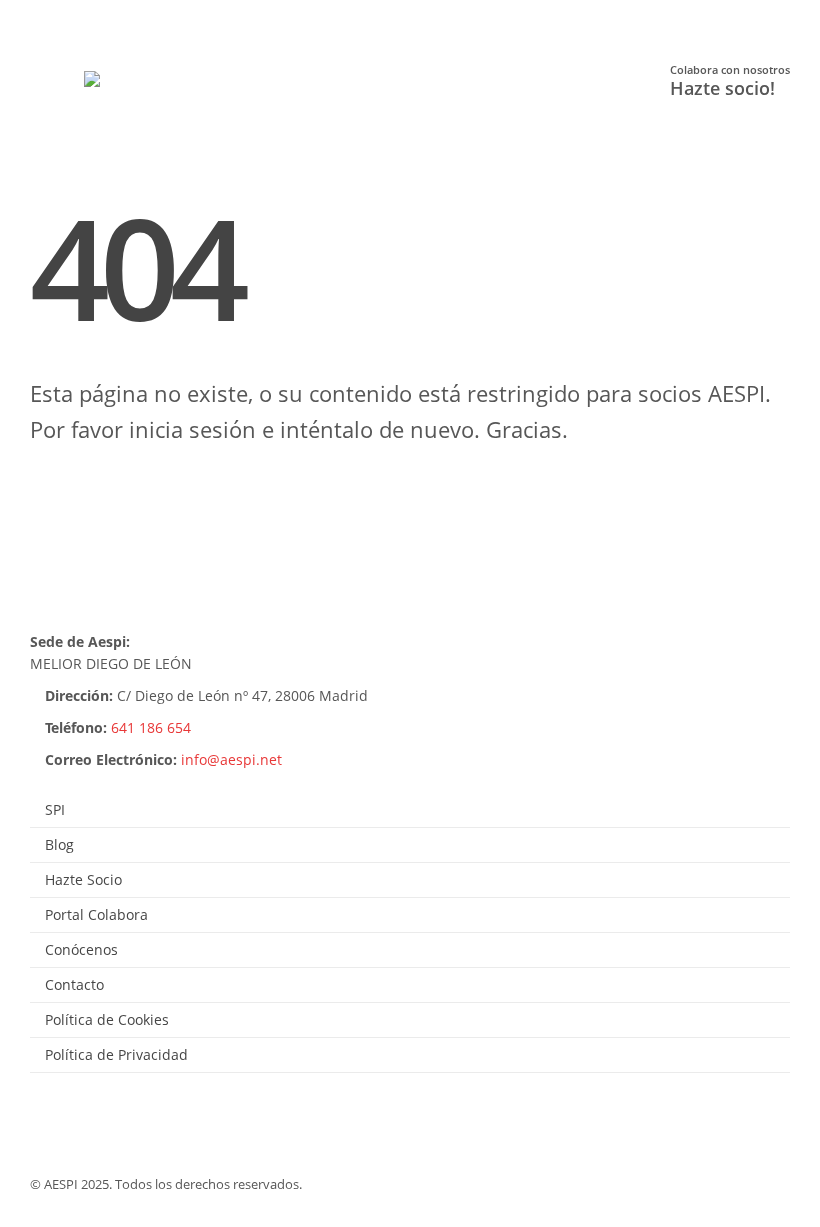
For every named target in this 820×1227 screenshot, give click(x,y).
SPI (55, 809)
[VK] (202, 18)
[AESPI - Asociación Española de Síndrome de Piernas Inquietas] (139, 81)
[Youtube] (123, 18)
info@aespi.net (231, 759)
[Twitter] (84, 18)
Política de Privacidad (116, 1054)
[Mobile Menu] (61, 82)
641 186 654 (151, 727)
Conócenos (81, 949)
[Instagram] (163, 18)
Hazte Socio (83, 879)
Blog (59, 844)
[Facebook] (44, 18)
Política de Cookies (107, 1019)
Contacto (74, 984)
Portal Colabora (96, 914)
